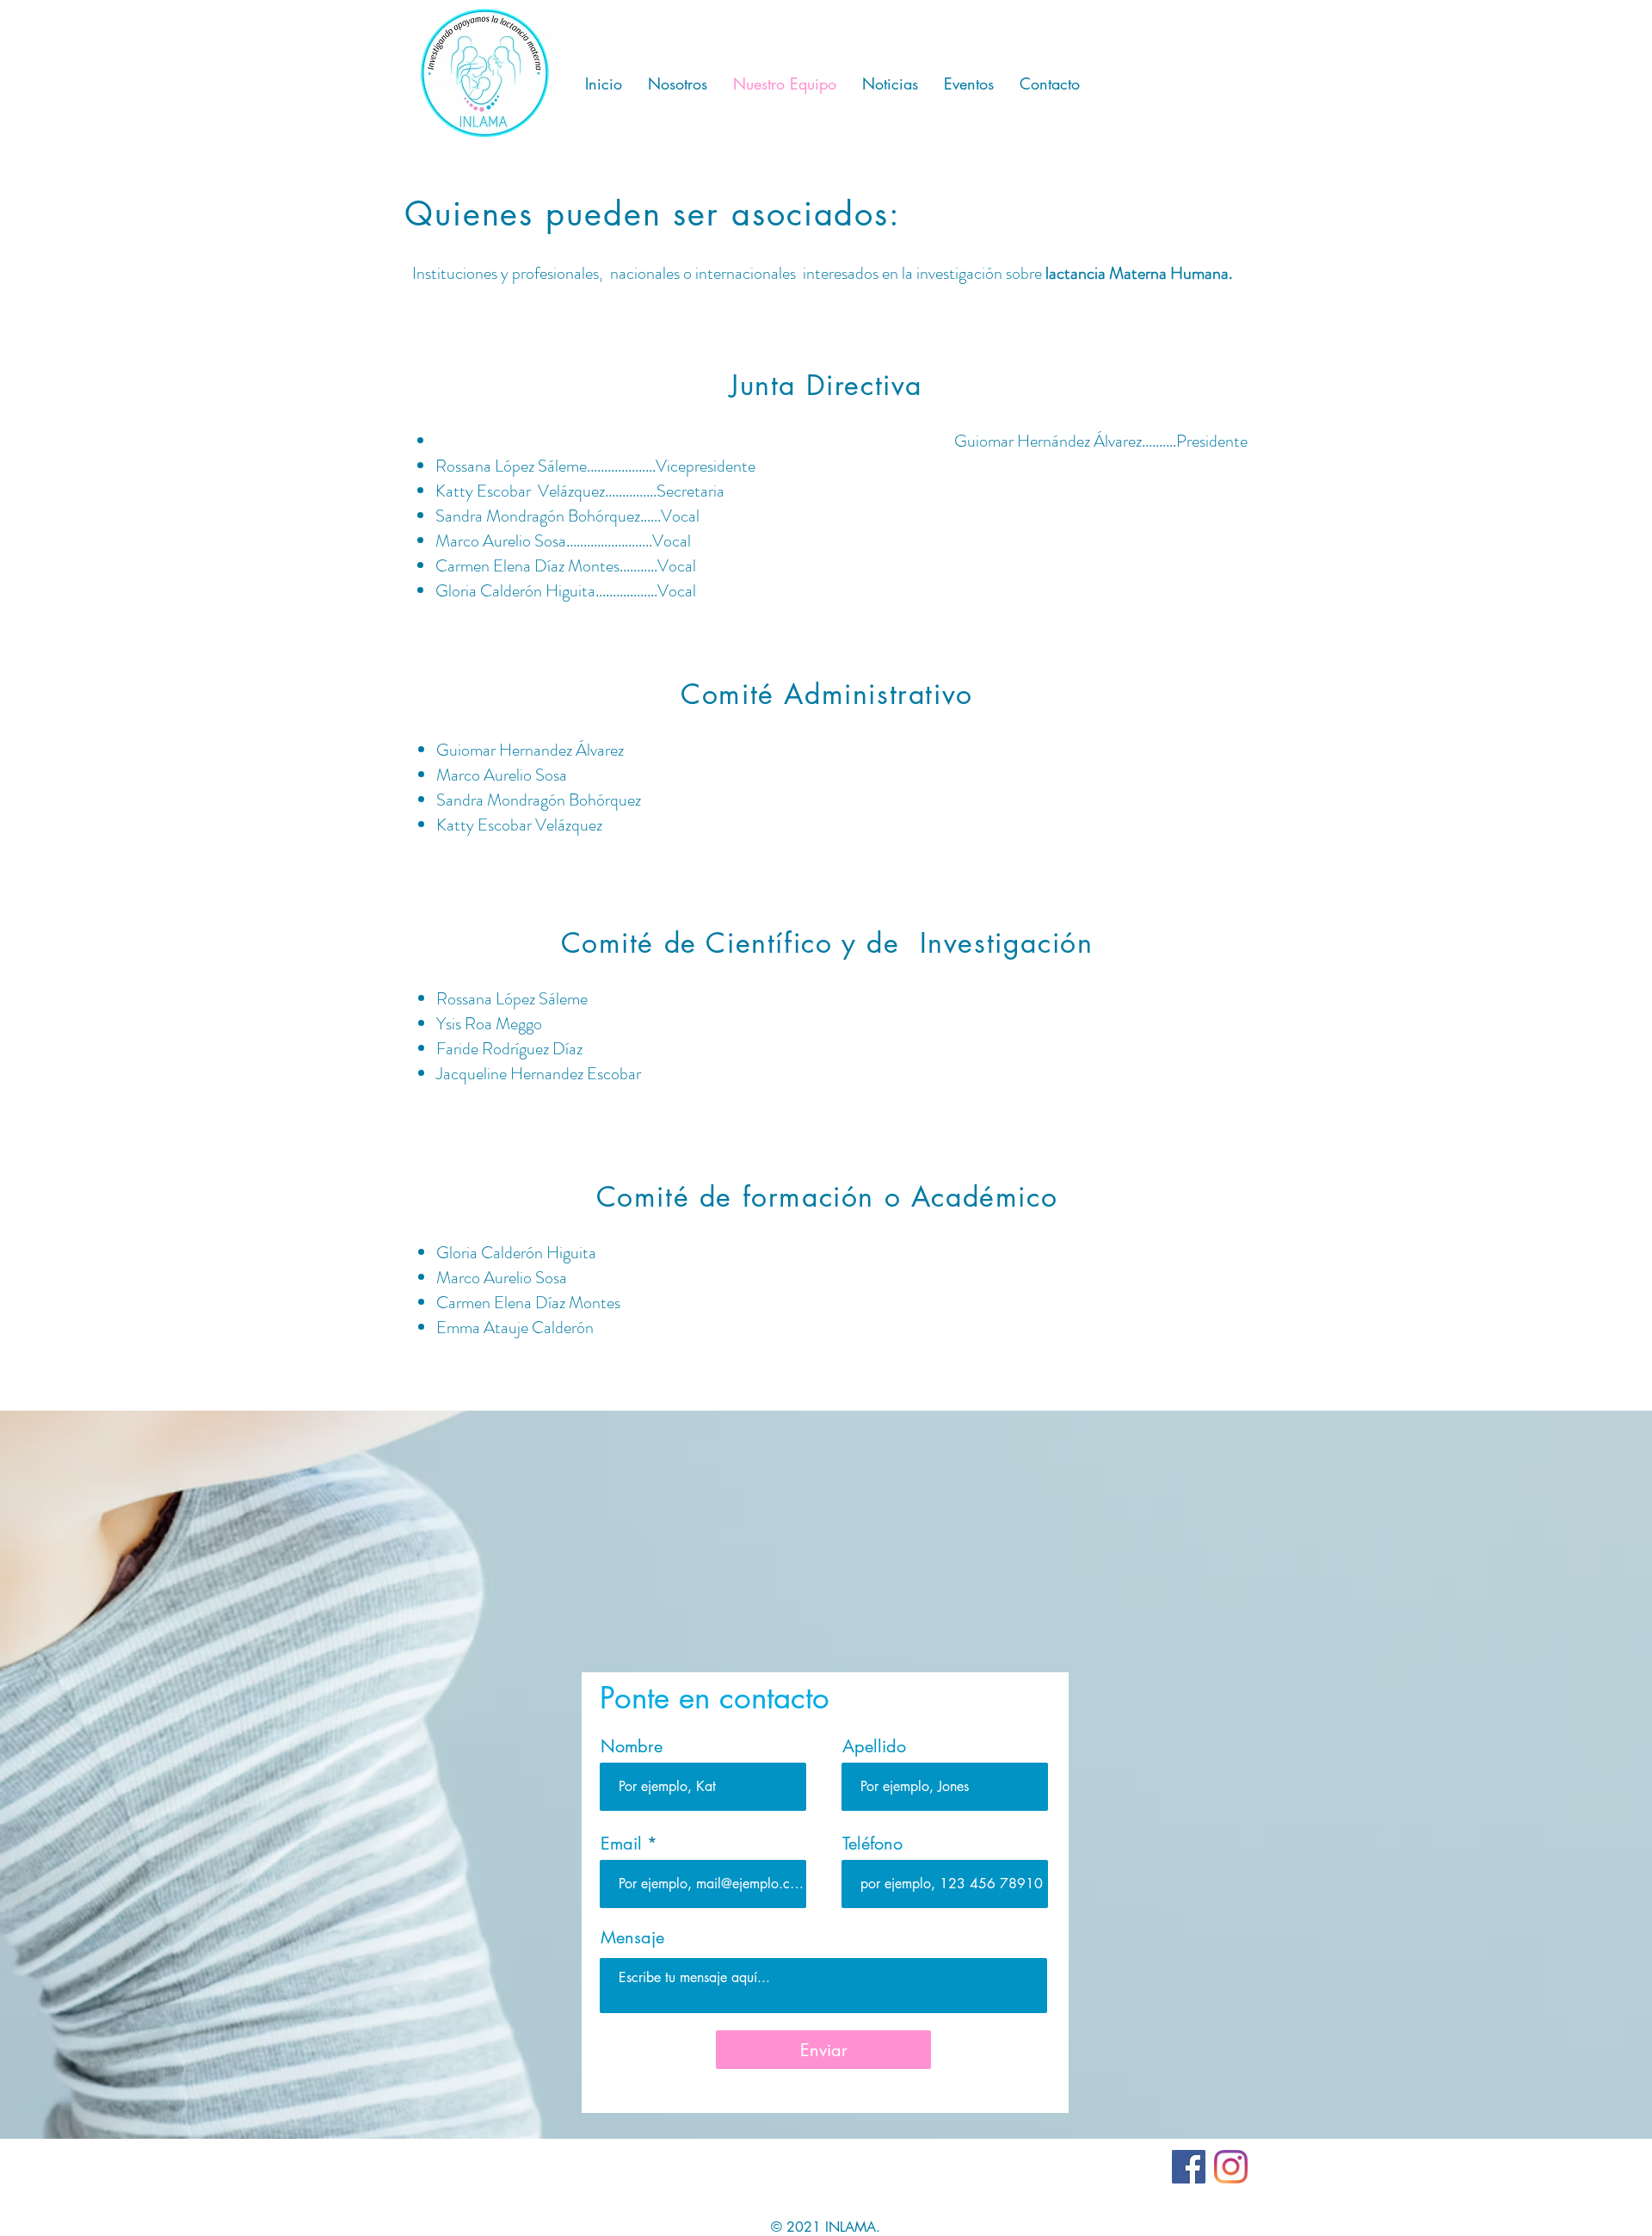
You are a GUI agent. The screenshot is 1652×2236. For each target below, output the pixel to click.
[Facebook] (1189, 2167)
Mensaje (632, 1937)
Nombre (632, 1746)
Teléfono (872, 1844)
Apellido (874, 1746)
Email (621, 1844)
